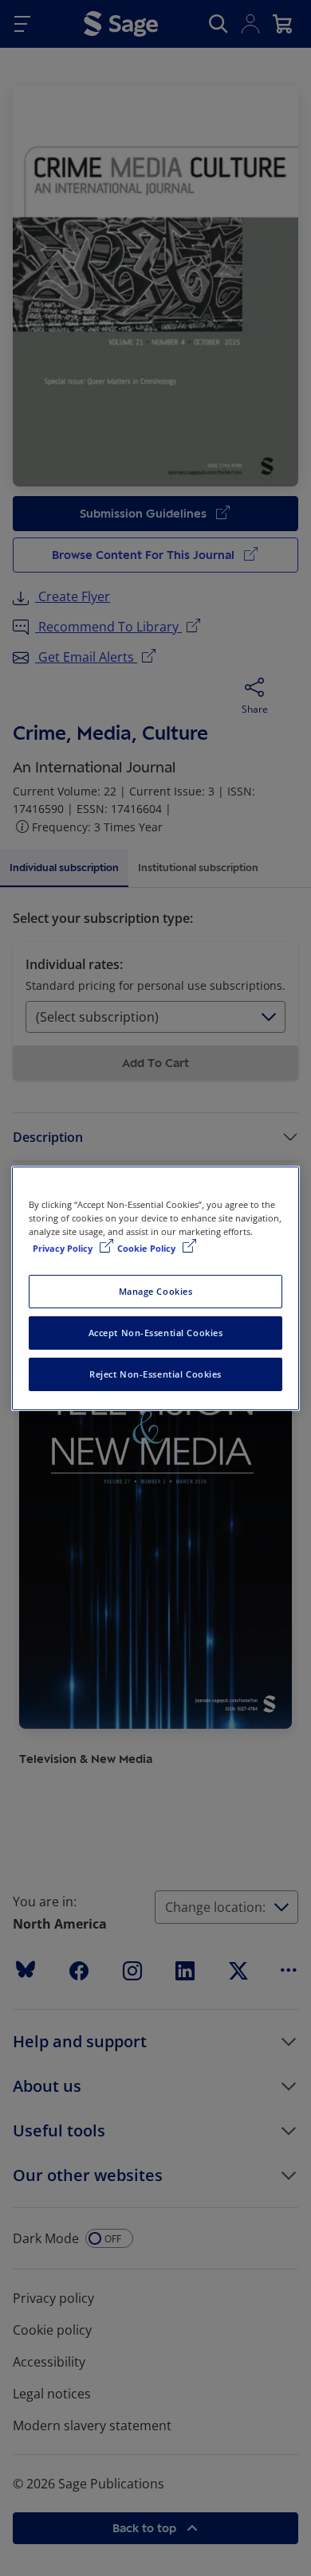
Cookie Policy (148, 1248)
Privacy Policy (64, 1248)
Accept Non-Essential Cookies (156, 1333)
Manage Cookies (156, 1291)
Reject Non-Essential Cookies (155, 1374)
